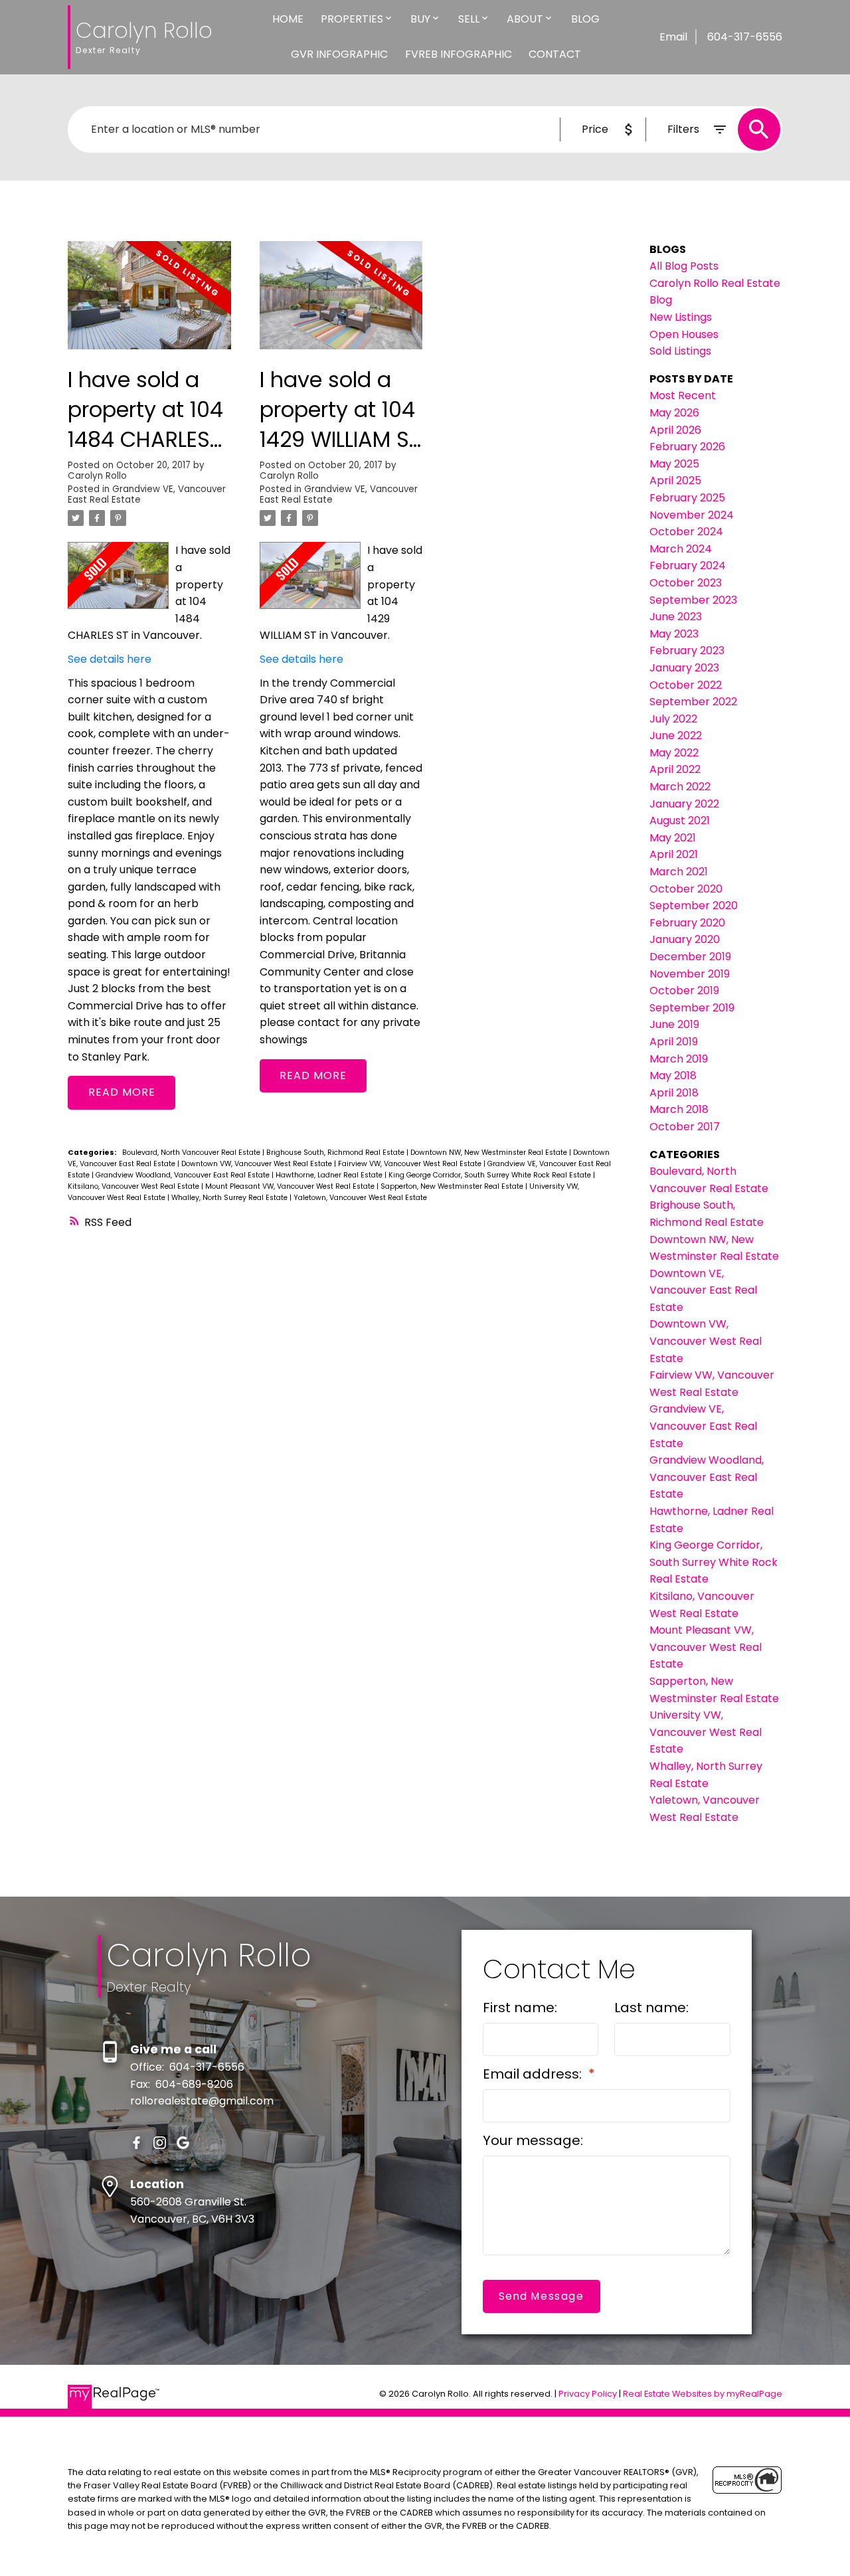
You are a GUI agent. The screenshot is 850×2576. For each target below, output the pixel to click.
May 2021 (673, 838)
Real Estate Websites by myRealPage (703, 2394)
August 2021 (680, 820)
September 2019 (692, 1008)
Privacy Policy (588, 2394)
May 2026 (674, 413)
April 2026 (675, 430)
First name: (520, 2008)
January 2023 (684, 668)
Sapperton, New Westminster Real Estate (453, 1186)
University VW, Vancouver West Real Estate (706, 1732)
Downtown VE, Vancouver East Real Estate (703, 1290)
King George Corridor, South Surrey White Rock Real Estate (491, 1175)
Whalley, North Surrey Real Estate (230, 1198)
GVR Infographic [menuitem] (339, 54)
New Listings (681, 317)
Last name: (651, 2008)
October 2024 (686, 532)
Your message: (533, 2140)
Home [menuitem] (288, 19)
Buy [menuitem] (420, 19)
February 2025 (687, 498)
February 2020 (687, 923)
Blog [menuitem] (585, 19)
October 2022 (686, 685)
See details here (110, 659)
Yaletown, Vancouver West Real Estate (360, 1198)
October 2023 (686, 583)
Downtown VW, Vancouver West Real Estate (258, 1164)
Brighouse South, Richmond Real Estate (336, 1153)
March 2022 (680, 787)
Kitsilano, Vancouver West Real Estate (134, 1186)
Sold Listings (680, 351)
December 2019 (690, 957)
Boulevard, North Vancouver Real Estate (192, 1153)
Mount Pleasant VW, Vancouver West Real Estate (291, 1186)
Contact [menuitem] (555, 54)
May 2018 (673, 1075)
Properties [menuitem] (352, 19)
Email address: (534, 2074)
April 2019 (674, 1042)
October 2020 (686, 889)
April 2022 (675, 769)
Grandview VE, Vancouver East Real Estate (147, 494)
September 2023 (693, 600)
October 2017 (685, 1127)
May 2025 (674, 464)
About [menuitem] (525, 19)
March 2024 (681, 549)
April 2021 (674, 854)
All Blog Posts (684, 266)
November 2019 (690, 974)
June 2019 (674, 1024)
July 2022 (673, 719)
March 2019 (679, 1059)
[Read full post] (149, 303)
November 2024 (692, 515)
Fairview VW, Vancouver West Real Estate (411, 1164)
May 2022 (674, 753)
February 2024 (688, 565)
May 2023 (674, 634)
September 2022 (693, 702)
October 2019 (684, 990)
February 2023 (687, 650)
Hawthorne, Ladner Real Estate (330, 1175)
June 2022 (676, 735)
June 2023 (676, 617)
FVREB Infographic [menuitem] (459, 54)
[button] (136, 2143)
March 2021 (679, 872)
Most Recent (683, 395)
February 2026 (687, 447)
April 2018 (674, 1093)
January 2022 (684, 804)
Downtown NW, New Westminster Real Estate (490, 1153)
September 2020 (694, 905)
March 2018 (679, 1109)
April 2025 (675, 480)
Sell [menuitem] (469, 19)
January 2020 (685, 939)
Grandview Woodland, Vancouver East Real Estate (184, 1175)
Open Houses (684, 334)
